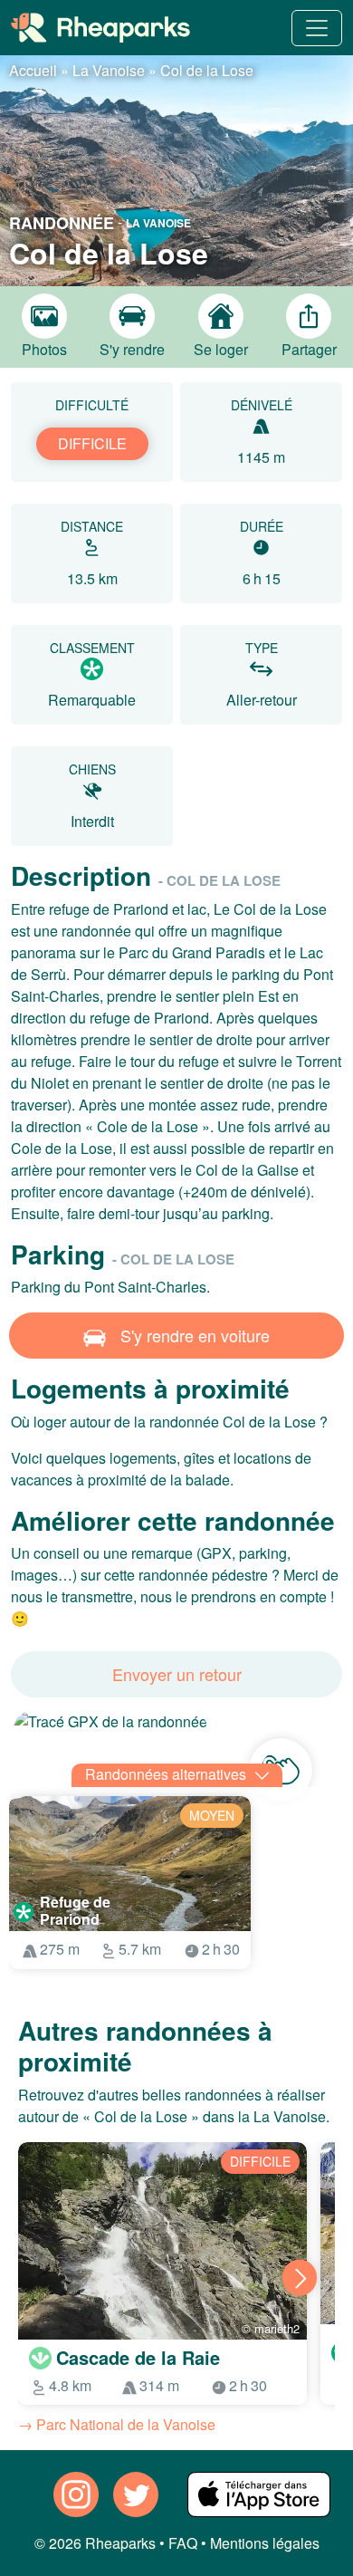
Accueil (33, 70)
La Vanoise (109, 70)
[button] (176, 168)
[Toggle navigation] (317, 28)
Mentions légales (265, 2543)
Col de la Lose (207, 70)
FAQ (183, 2543)
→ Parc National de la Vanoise (117, 2424)
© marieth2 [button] (271, 2328)
